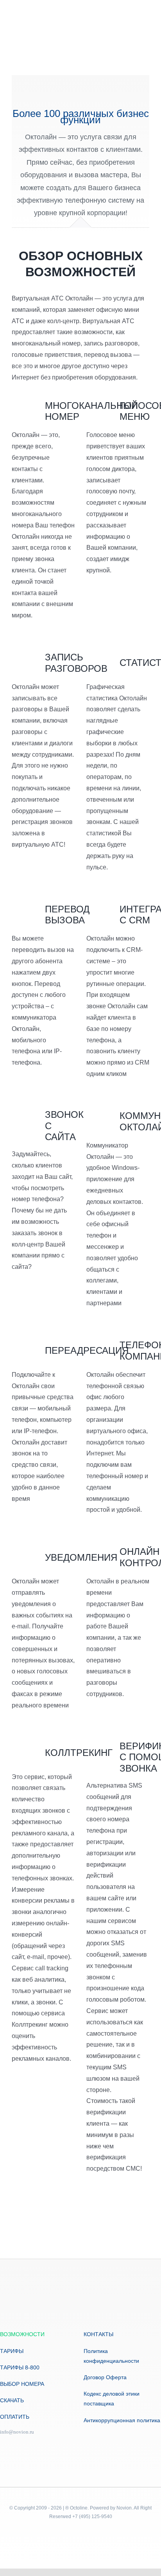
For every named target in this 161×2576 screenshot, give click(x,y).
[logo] (39, 34)
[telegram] (2, 2445)
